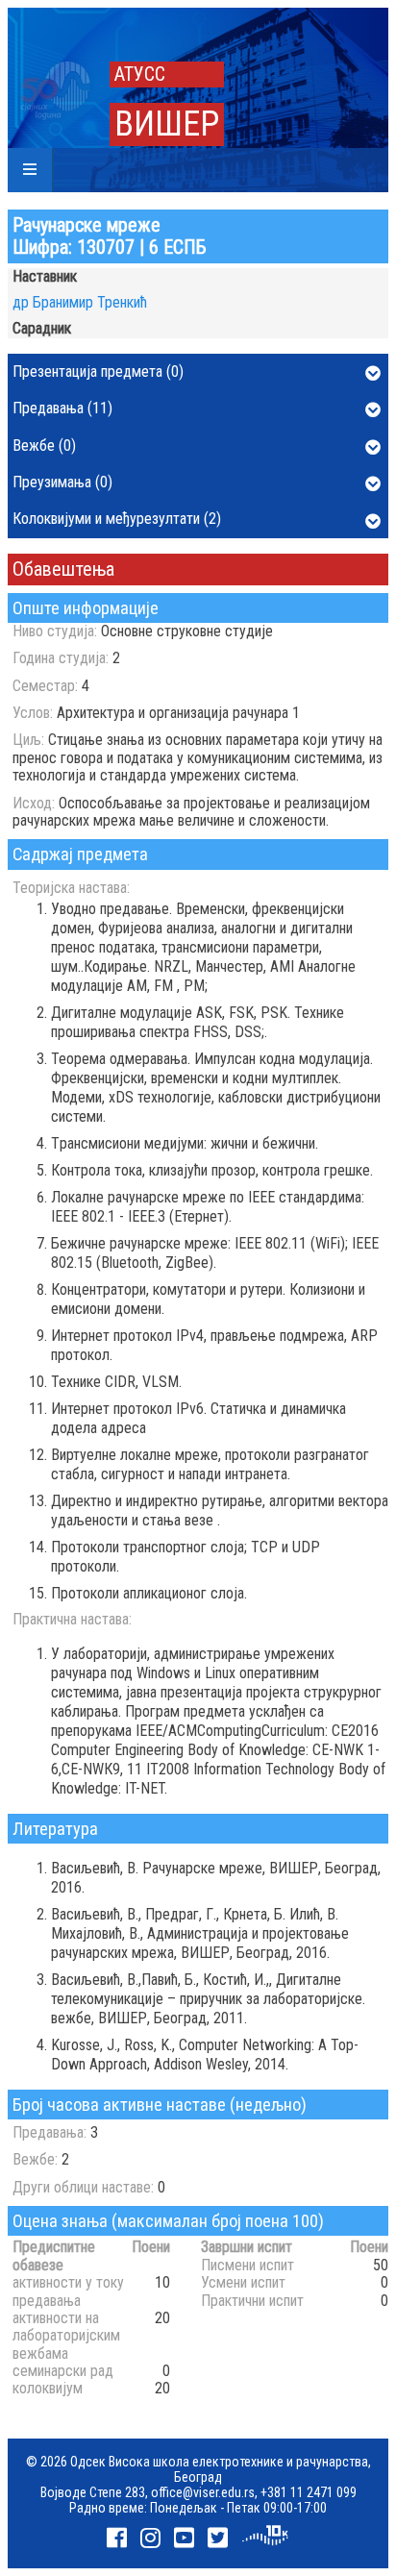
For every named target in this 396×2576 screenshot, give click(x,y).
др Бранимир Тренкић (80, 302)
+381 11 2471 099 (309, 2492)
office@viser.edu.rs (203, 2492)
